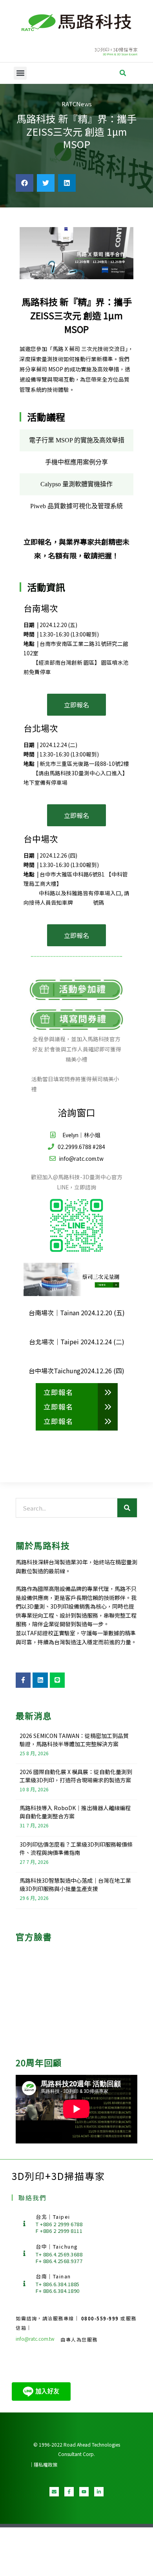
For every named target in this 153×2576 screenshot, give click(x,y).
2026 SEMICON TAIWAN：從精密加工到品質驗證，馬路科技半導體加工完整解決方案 (74, 1740)
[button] (20, 73)
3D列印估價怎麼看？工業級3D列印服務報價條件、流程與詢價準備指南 (76, 1848)
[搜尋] (127, 1508)
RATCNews (77, 104)
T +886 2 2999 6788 (59, 2224)
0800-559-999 (101, 2318)
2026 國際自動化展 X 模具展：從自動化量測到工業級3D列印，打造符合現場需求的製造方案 (76, 1776)
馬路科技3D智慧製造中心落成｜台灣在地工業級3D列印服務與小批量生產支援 (75, 1884)
